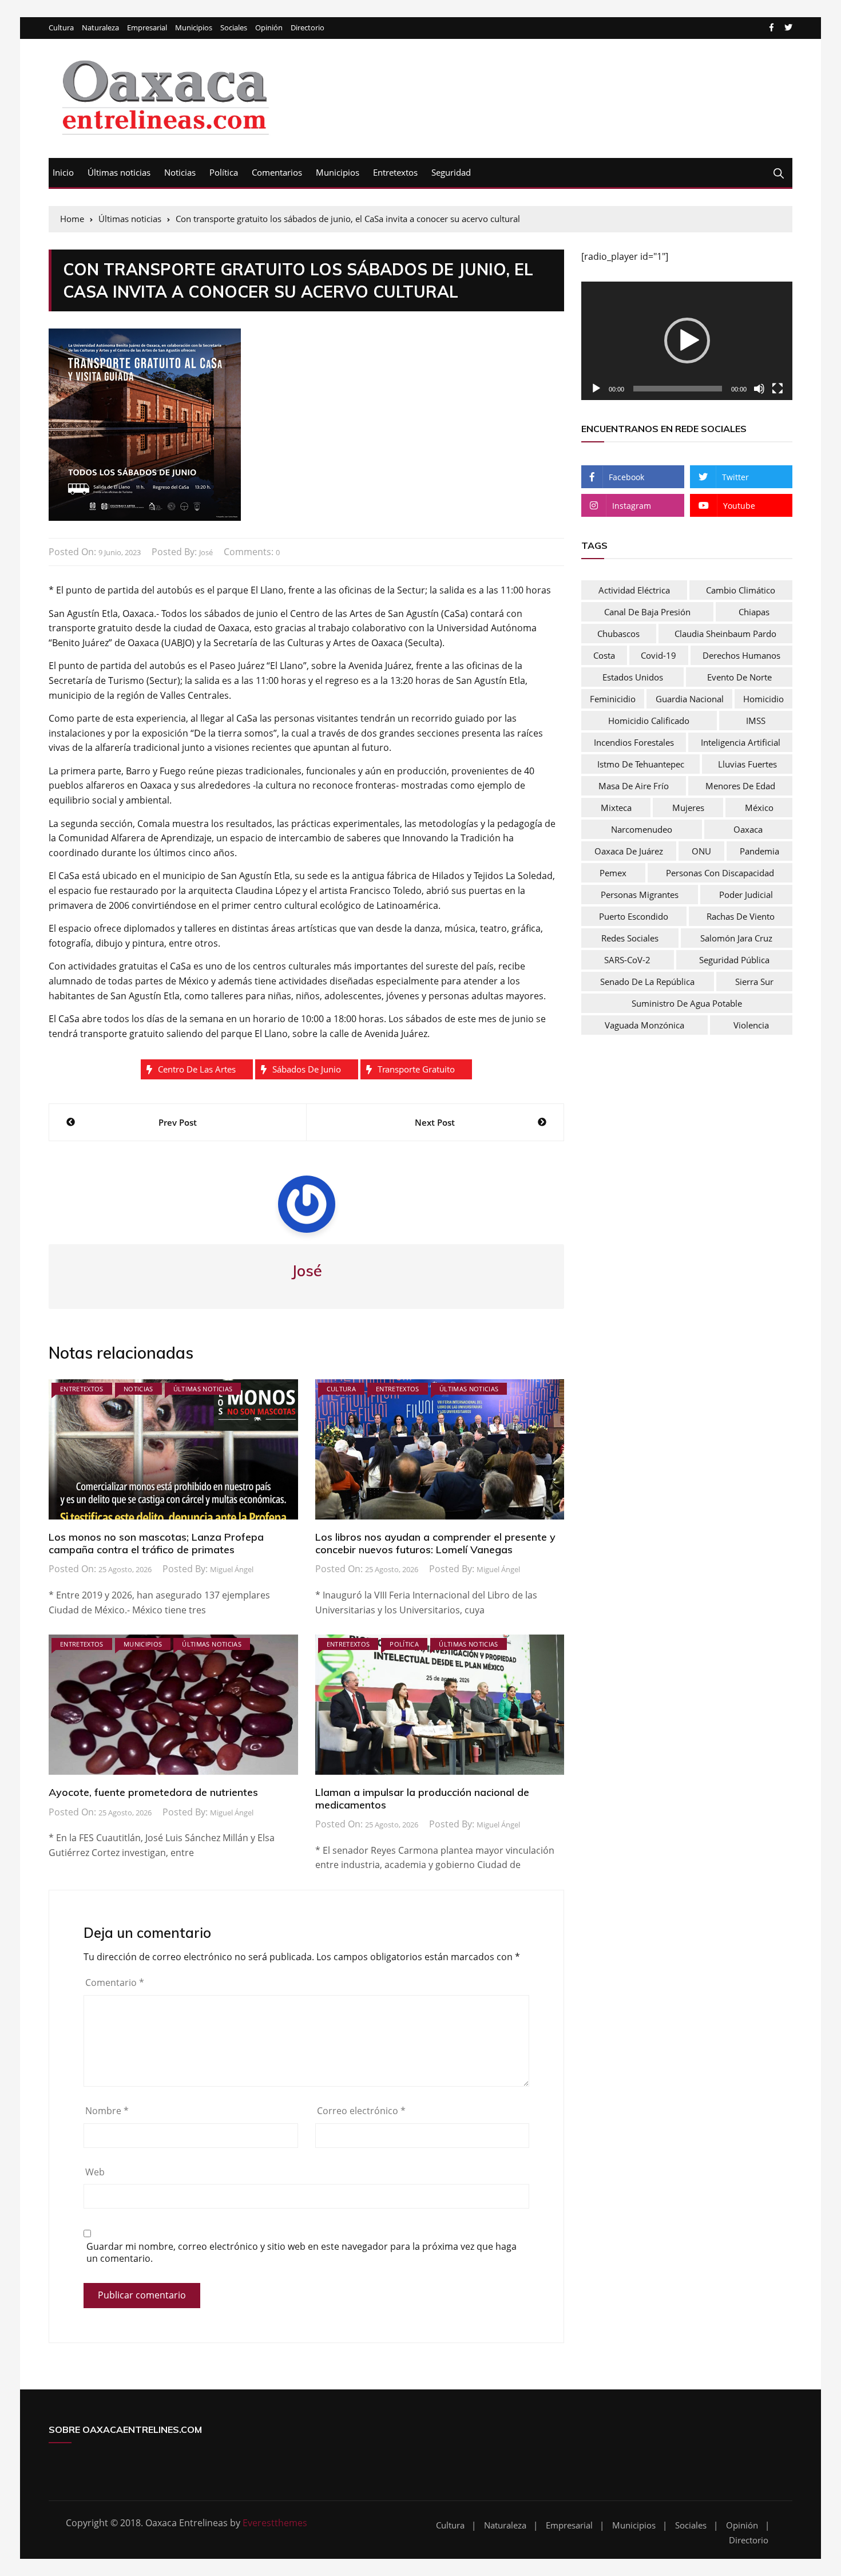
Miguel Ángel (232, 1569)
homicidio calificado (649, 721)
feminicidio (613, 699)
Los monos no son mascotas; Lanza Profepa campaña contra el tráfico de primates (156, 1543)
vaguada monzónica (644, 1025)
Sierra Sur (754, 982)
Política (224, 172)
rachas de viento (741, 916)
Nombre (107, 2111)
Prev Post (178, 1122)
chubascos (618, 634)
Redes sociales (630, 938)
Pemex (613, 873)
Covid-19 (658, 655)
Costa (604, 655)
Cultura (61, 28)
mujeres (688, 808)
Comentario (115, 1983)
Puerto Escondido (634, 916)
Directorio (308, 28)
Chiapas (754, 612)
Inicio (63, 172)
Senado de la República (647, 982)
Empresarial (147, 28)
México (759, 808)
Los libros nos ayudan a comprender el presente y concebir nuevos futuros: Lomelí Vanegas (435, 1543)
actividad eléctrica (634, 590)
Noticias (180, 172)
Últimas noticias (119, 172)
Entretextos (395, 172)
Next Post (435, 1122)
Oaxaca (748, 829)
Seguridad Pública (734, 960)
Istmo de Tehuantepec (641, 764)
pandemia (759, 851)
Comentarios (277, 172)
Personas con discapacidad (720, 873)
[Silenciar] (759, 389)
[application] (687, 341)
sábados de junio (307, 1069)
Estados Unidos (633, 677)
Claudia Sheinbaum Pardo (725, 634)
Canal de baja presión (647, 612)
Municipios (194, 28)
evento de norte (739, 677)
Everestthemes (275, 2523)
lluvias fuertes (747, 764)
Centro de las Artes (197, 1069)
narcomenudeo (642, 829)
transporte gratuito (416, 1069)
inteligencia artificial (741, 742)
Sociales (234, 28)
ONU (701, 851)
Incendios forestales (634, 742)
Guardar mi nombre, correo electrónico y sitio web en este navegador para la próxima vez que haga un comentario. (302, 2253)
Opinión (269, 28)
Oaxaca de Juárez (629, 851)
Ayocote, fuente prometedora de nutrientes (153, 1792)
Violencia (751, 1025)
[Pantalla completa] (777, 389)
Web (95, 2172)
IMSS (756, 721)
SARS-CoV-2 (627, 960)
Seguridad (451, 172)
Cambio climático (741, 590)
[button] (687, 341)
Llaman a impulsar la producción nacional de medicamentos (422, 1799)
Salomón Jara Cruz (736, 938)
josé (206, 552)
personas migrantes (640, 895)
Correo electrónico (361, 2111)
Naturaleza (100, 28)
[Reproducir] (596, 389)
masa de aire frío (634, 786)
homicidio (763, 699)
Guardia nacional (690, 699)
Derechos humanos (741, 655)
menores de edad (740, 786)
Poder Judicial (746, 895)
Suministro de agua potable (687, 1003)
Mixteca (616, 808)
